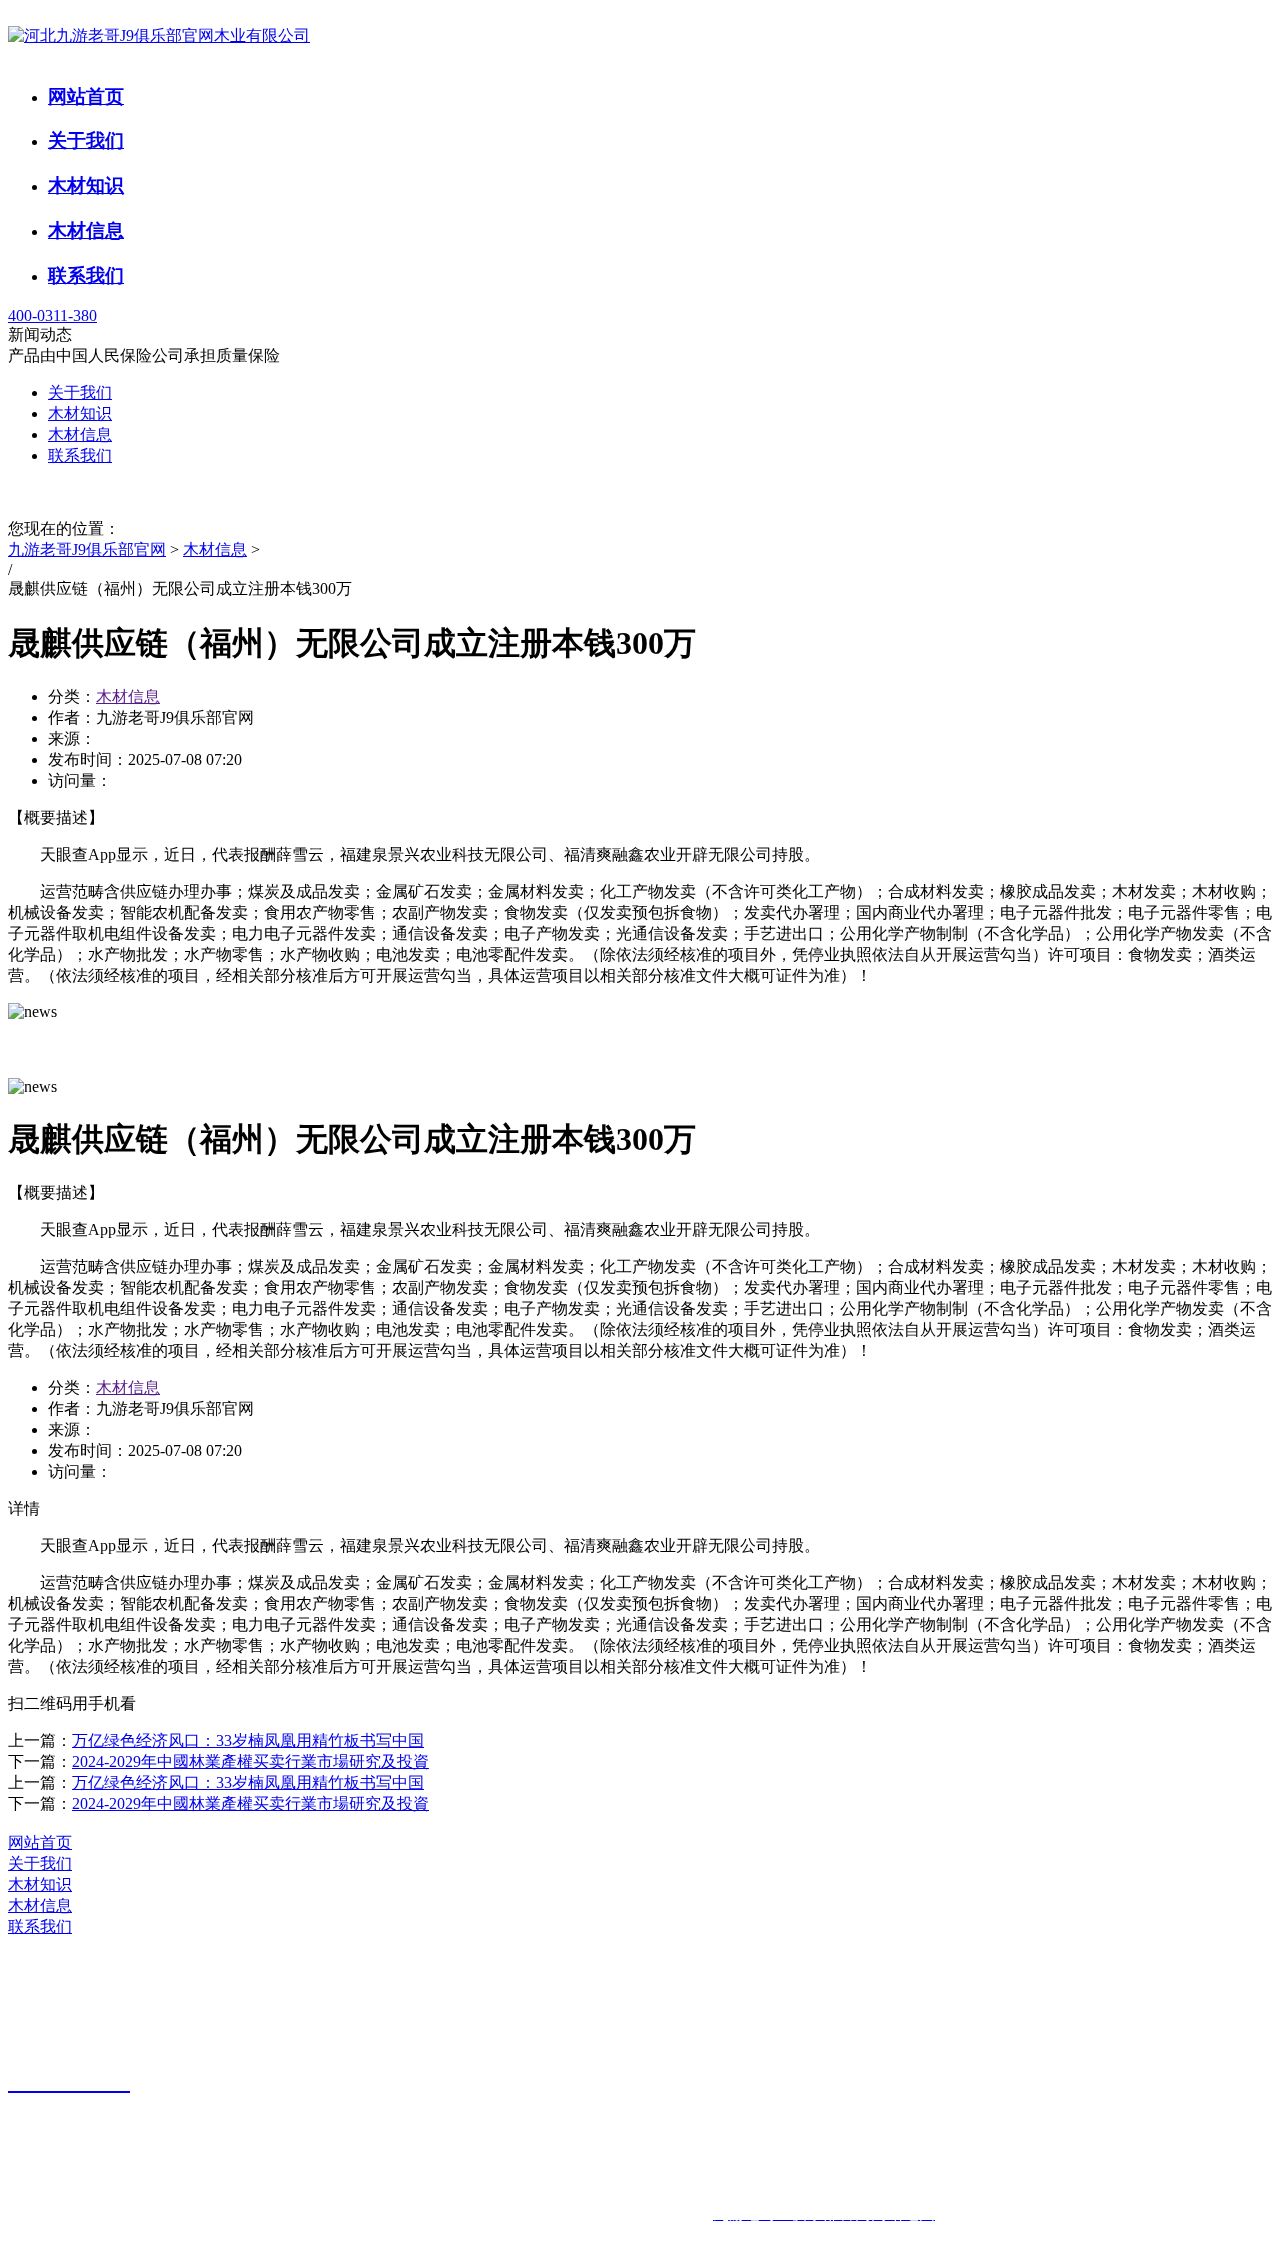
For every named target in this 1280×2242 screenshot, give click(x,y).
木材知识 (86, 185)
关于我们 (86, 140)
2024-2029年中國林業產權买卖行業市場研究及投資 (250, 1761)
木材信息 (86, 230)
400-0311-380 (52, 315)
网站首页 (86, 96)
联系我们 (86, 275)
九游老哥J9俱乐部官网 (87, 549)
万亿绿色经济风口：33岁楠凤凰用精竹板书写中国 (248, 1740)
